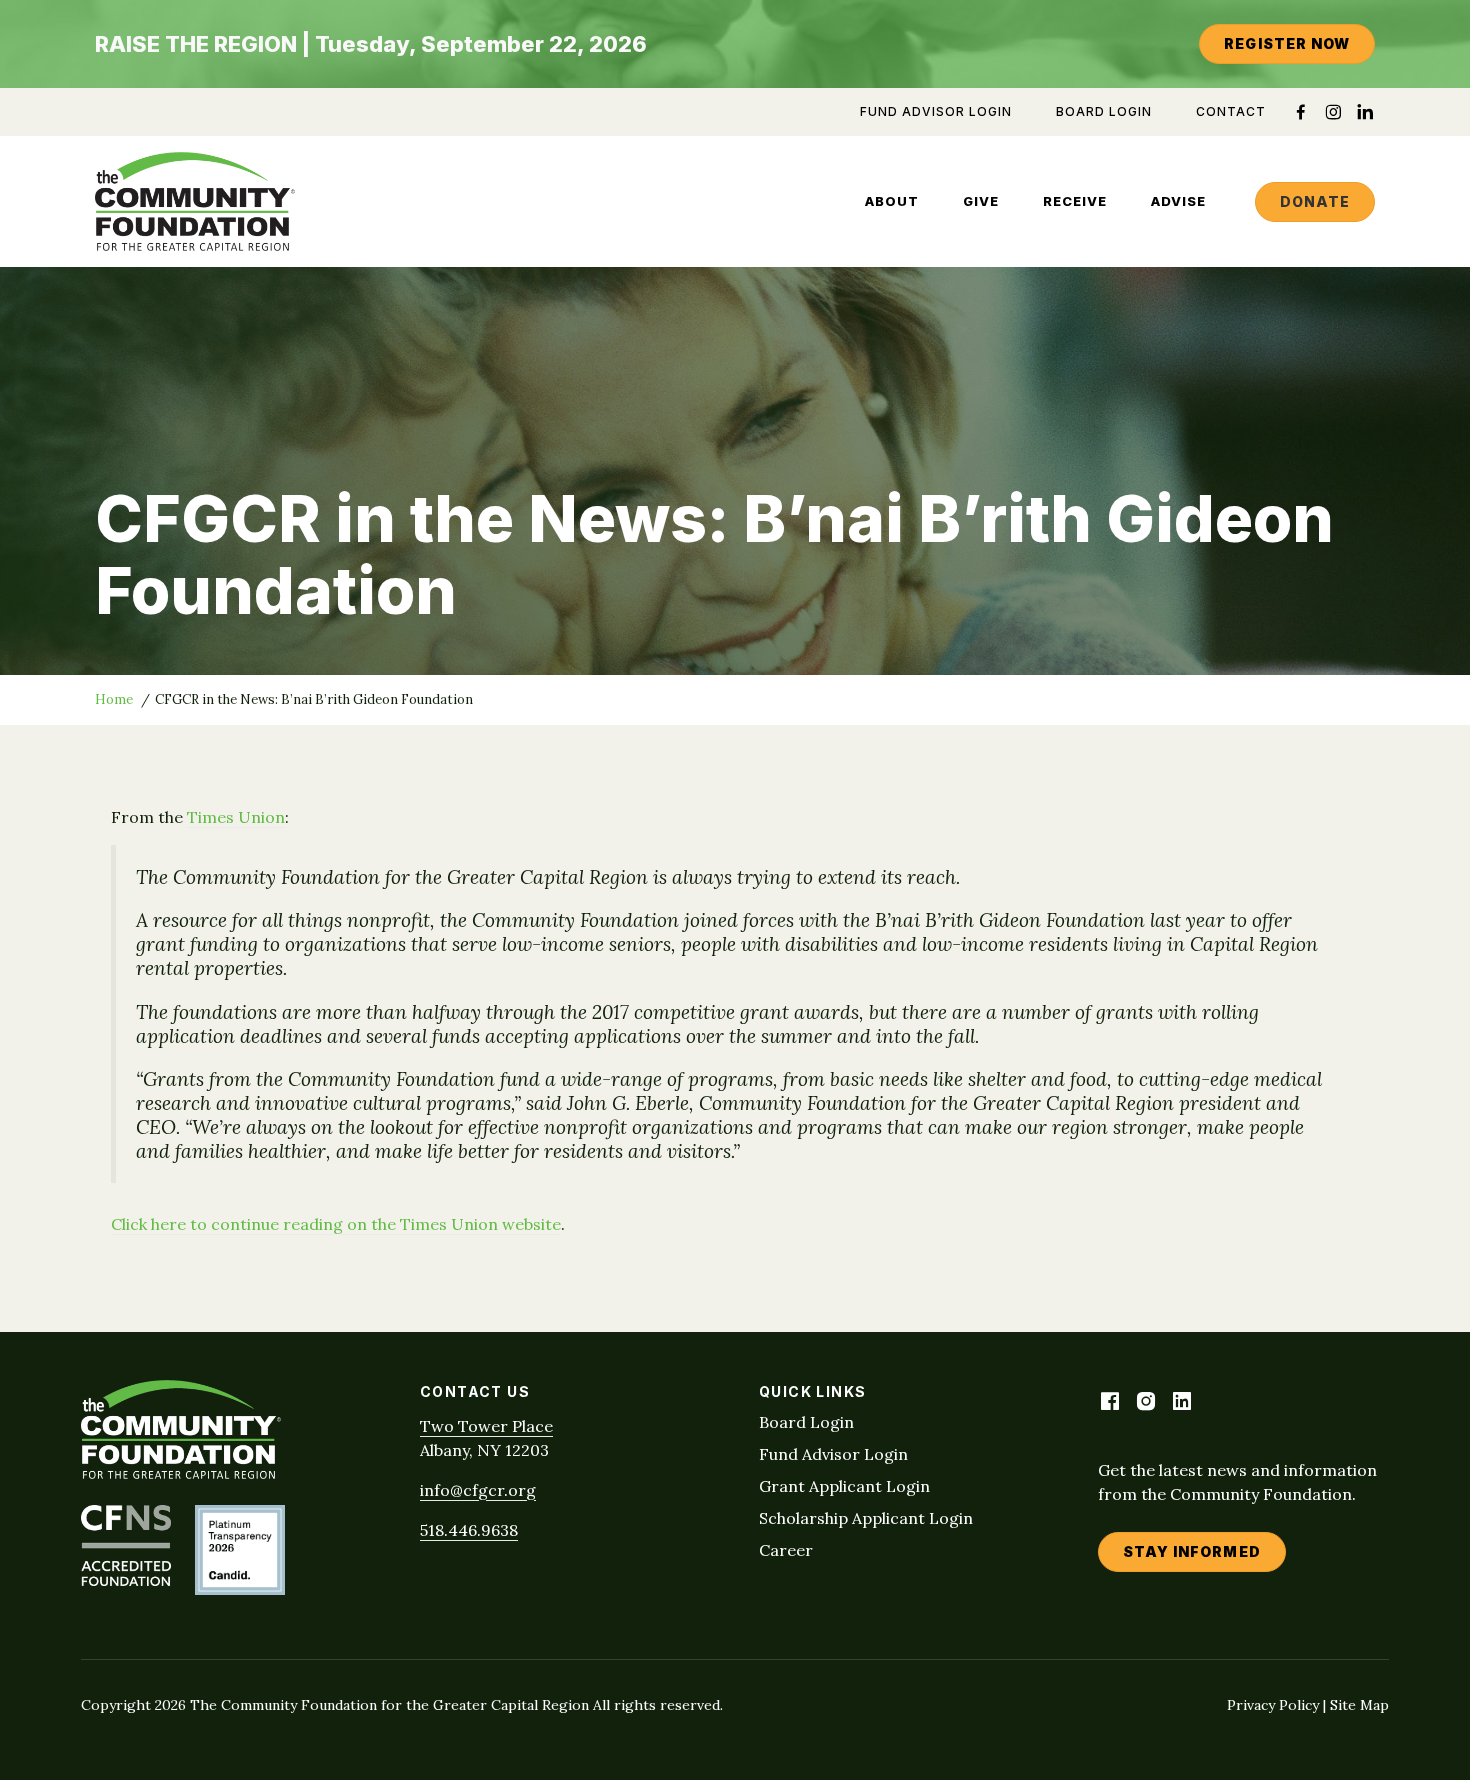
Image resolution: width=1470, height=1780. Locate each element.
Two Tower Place (486, 1426)
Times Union (236, 817)
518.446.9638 (469, 1530)
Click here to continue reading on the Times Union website (336, 1224)
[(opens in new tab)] (126, 1580)
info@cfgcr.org (478, 1490)
